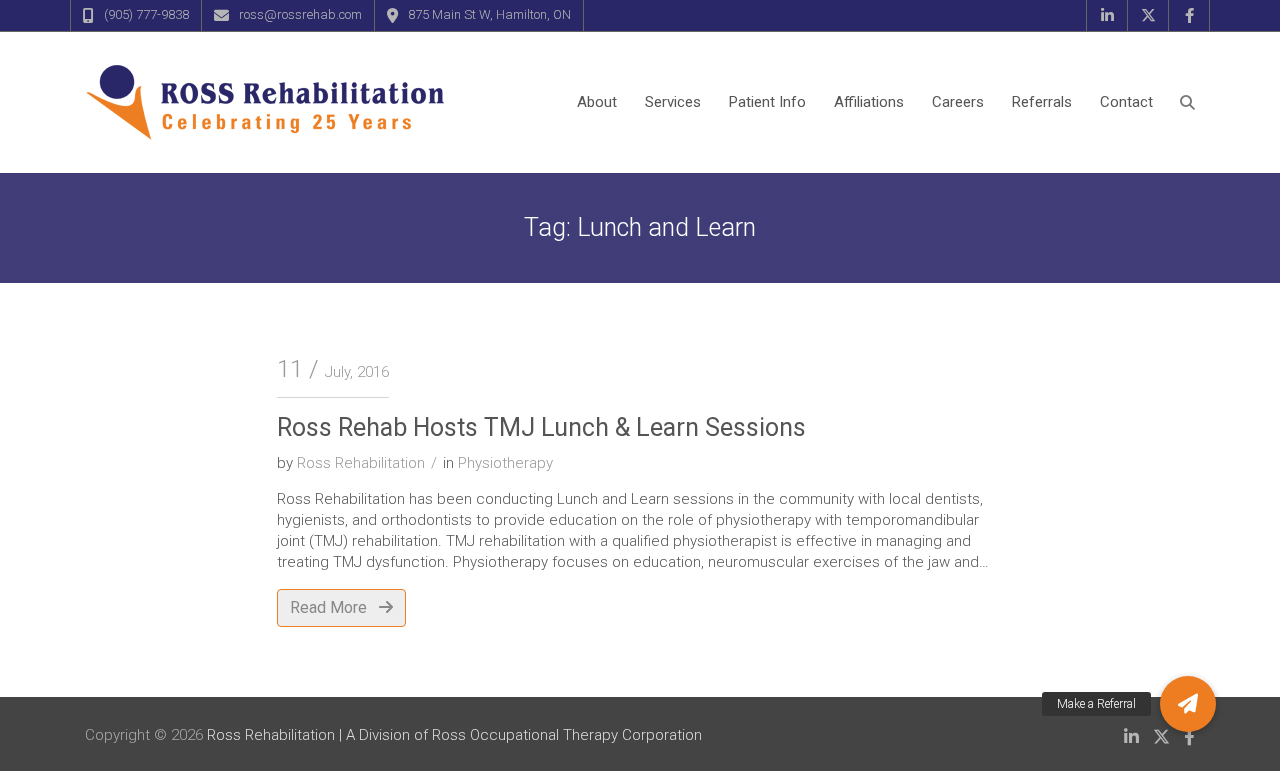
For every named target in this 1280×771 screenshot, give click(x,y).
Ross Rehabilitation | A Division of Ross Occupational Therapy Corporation (454, 735)
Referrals (1042, 102)
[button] (1188, 704)
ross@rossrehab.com (300, 14)
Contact (1126, 102)
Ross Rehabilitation (361, 463)
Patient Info (767, 102)
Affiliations (869, 102)
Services (673, 102)
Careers (958, 102)
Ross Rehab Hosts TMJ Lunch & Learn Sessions (541, 427)
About (597, 102)
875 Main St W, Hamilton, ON (489, 14)
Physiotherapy (505, 463)
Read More (330, 607)
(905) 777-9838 (146, 14)
